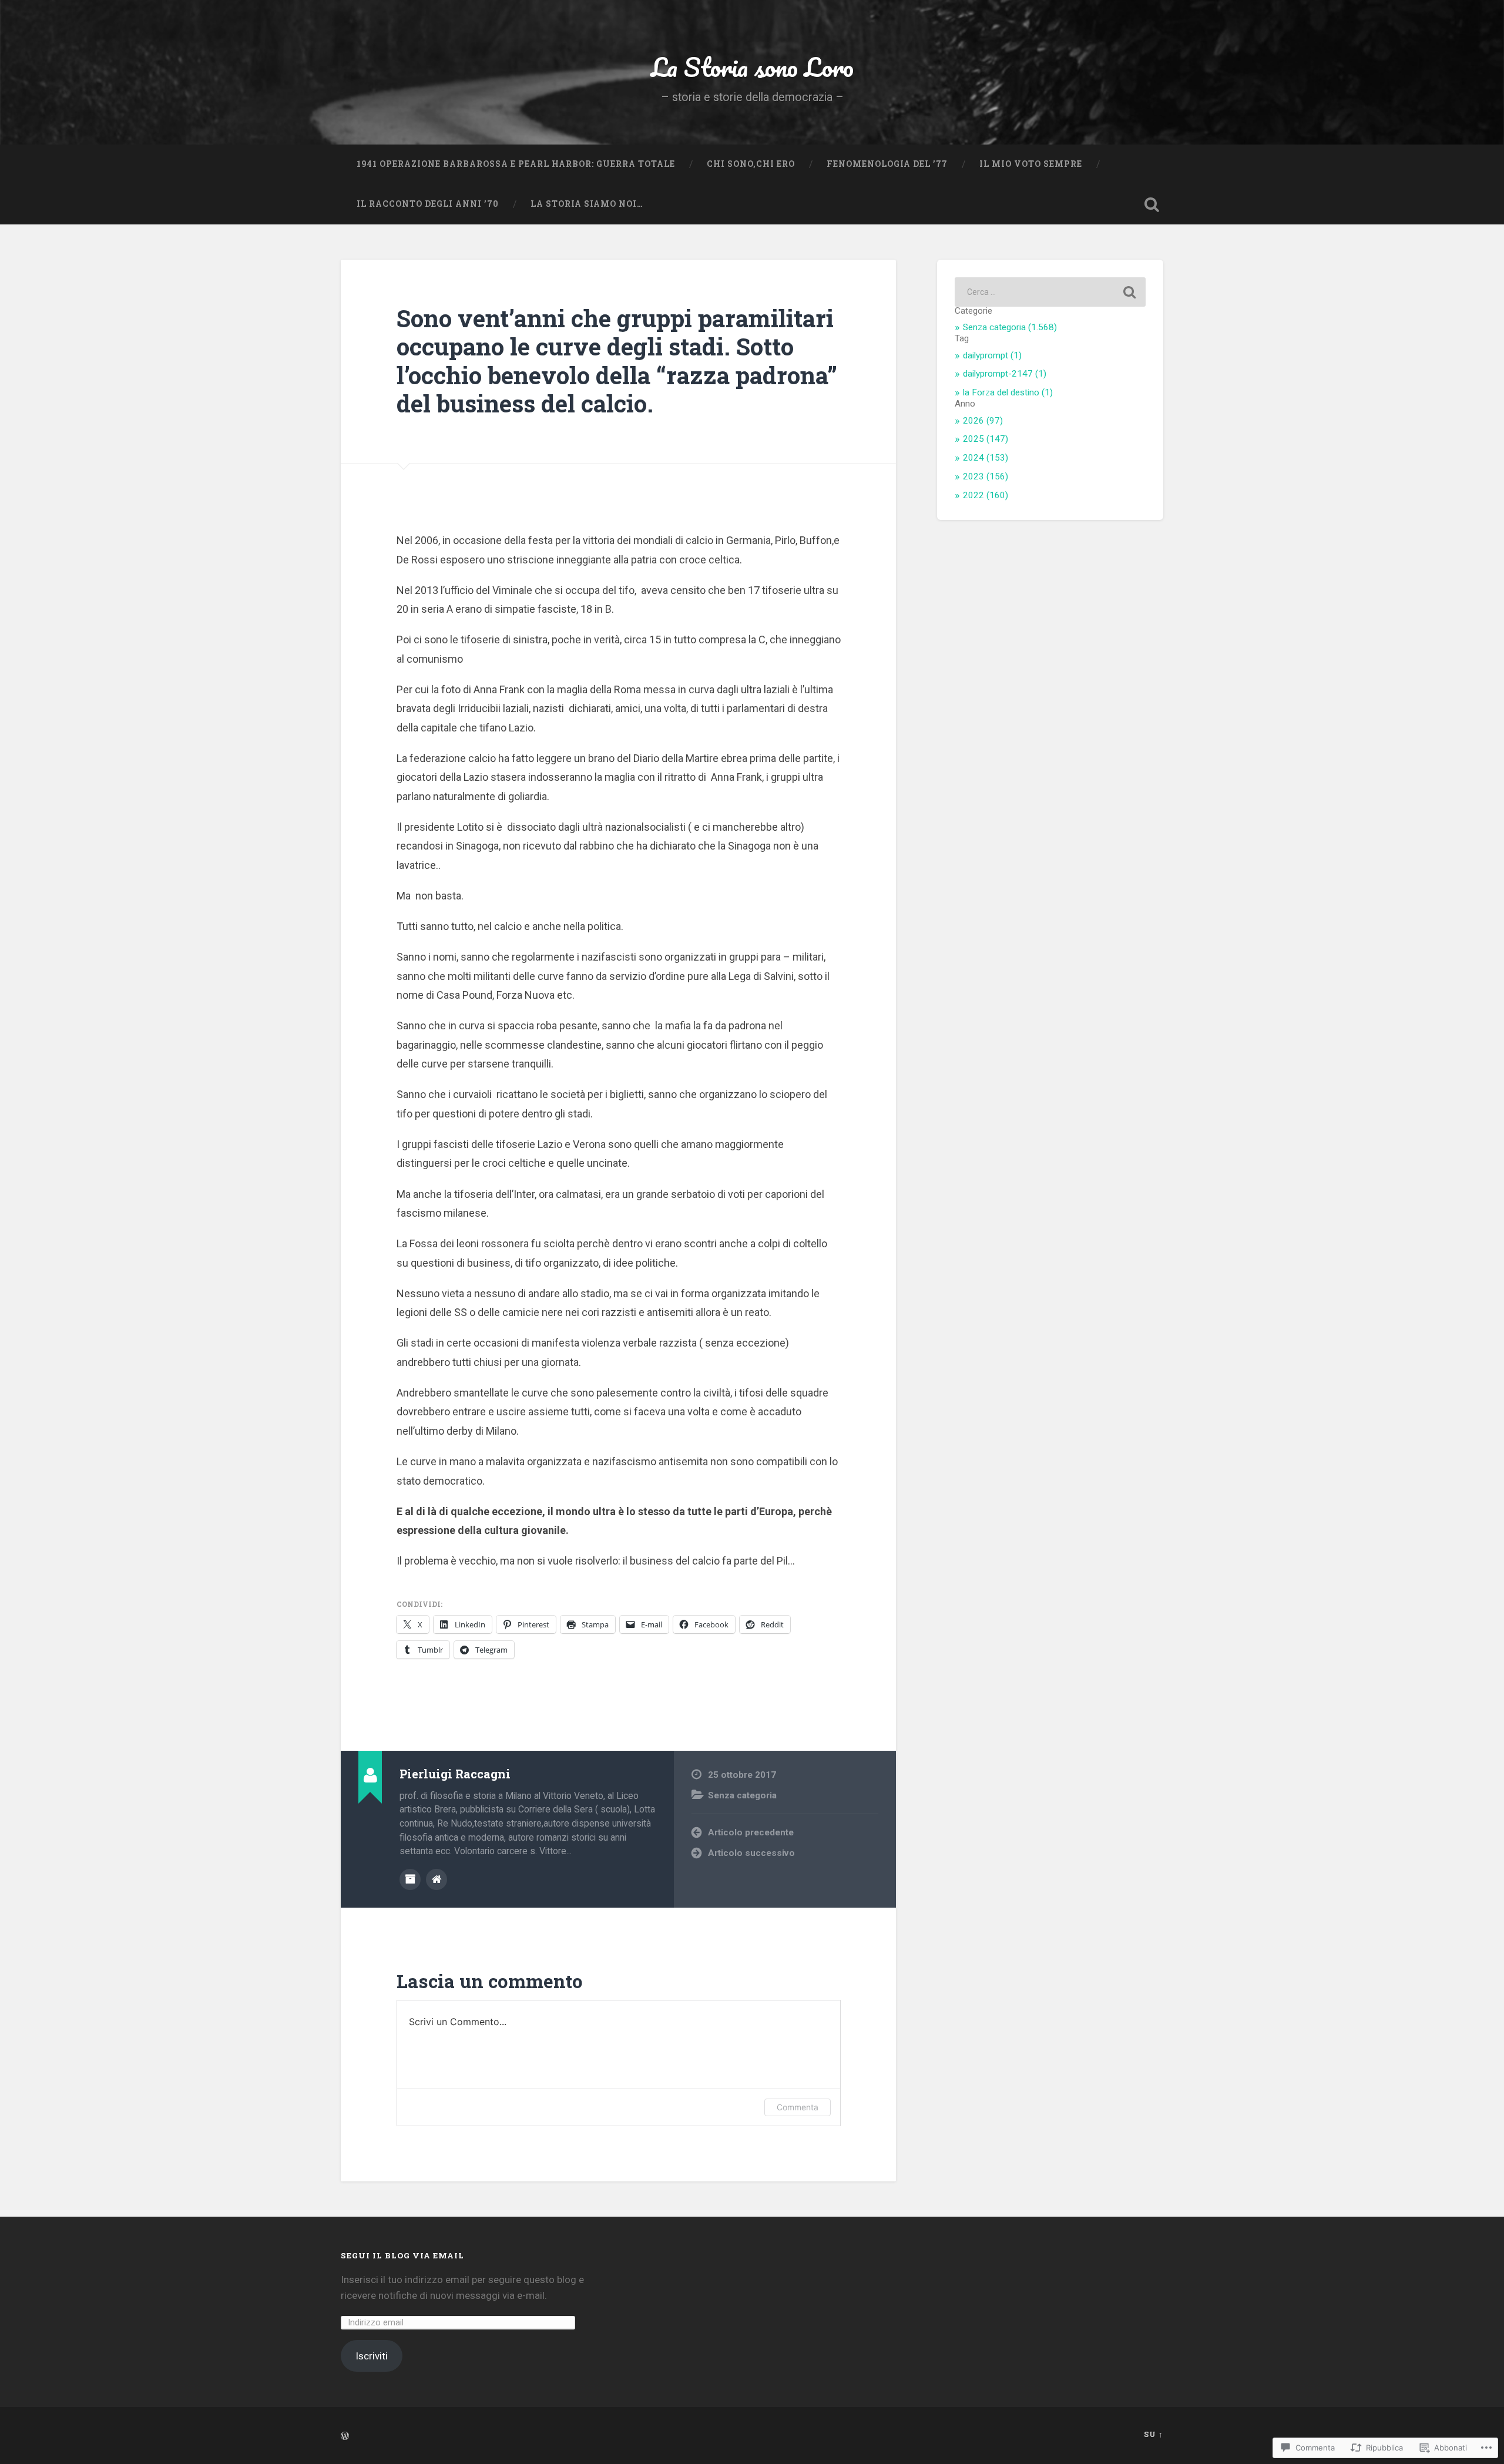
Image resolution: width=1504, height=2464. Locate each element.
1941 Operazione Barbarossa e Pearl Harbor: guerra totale (516, 164)
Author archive (410, 1879)
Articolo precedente (751, 1832)
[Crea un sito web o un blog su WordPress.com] (345, 2436)
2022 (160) (986, 495)
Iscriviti (372, 2356)
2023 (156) (986, 476)
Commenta (798, 2107)
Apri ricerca (1151, 204)
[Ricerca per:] (1050, 292)
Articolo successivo (751, 1853)
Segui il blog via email (402, 2255)
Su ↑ (1154, 2434)
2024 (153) (986, 458)
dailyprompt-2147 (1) (1005, 374)
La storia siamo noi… (587, 204)
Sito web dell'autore (437, 1879)
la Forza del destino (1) (1008, 392)
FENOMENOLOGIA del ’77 (887, 164)
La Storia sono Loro (752, 67)
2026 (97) (983, 421)
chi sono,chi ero (751, 164)
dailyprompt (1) (992, 355)
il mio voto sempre (1031, 164)
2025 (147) (986, 439)
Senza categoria (742, 1795)
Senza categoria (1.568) (1010, 327)
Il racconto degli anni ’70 (428, 204)
